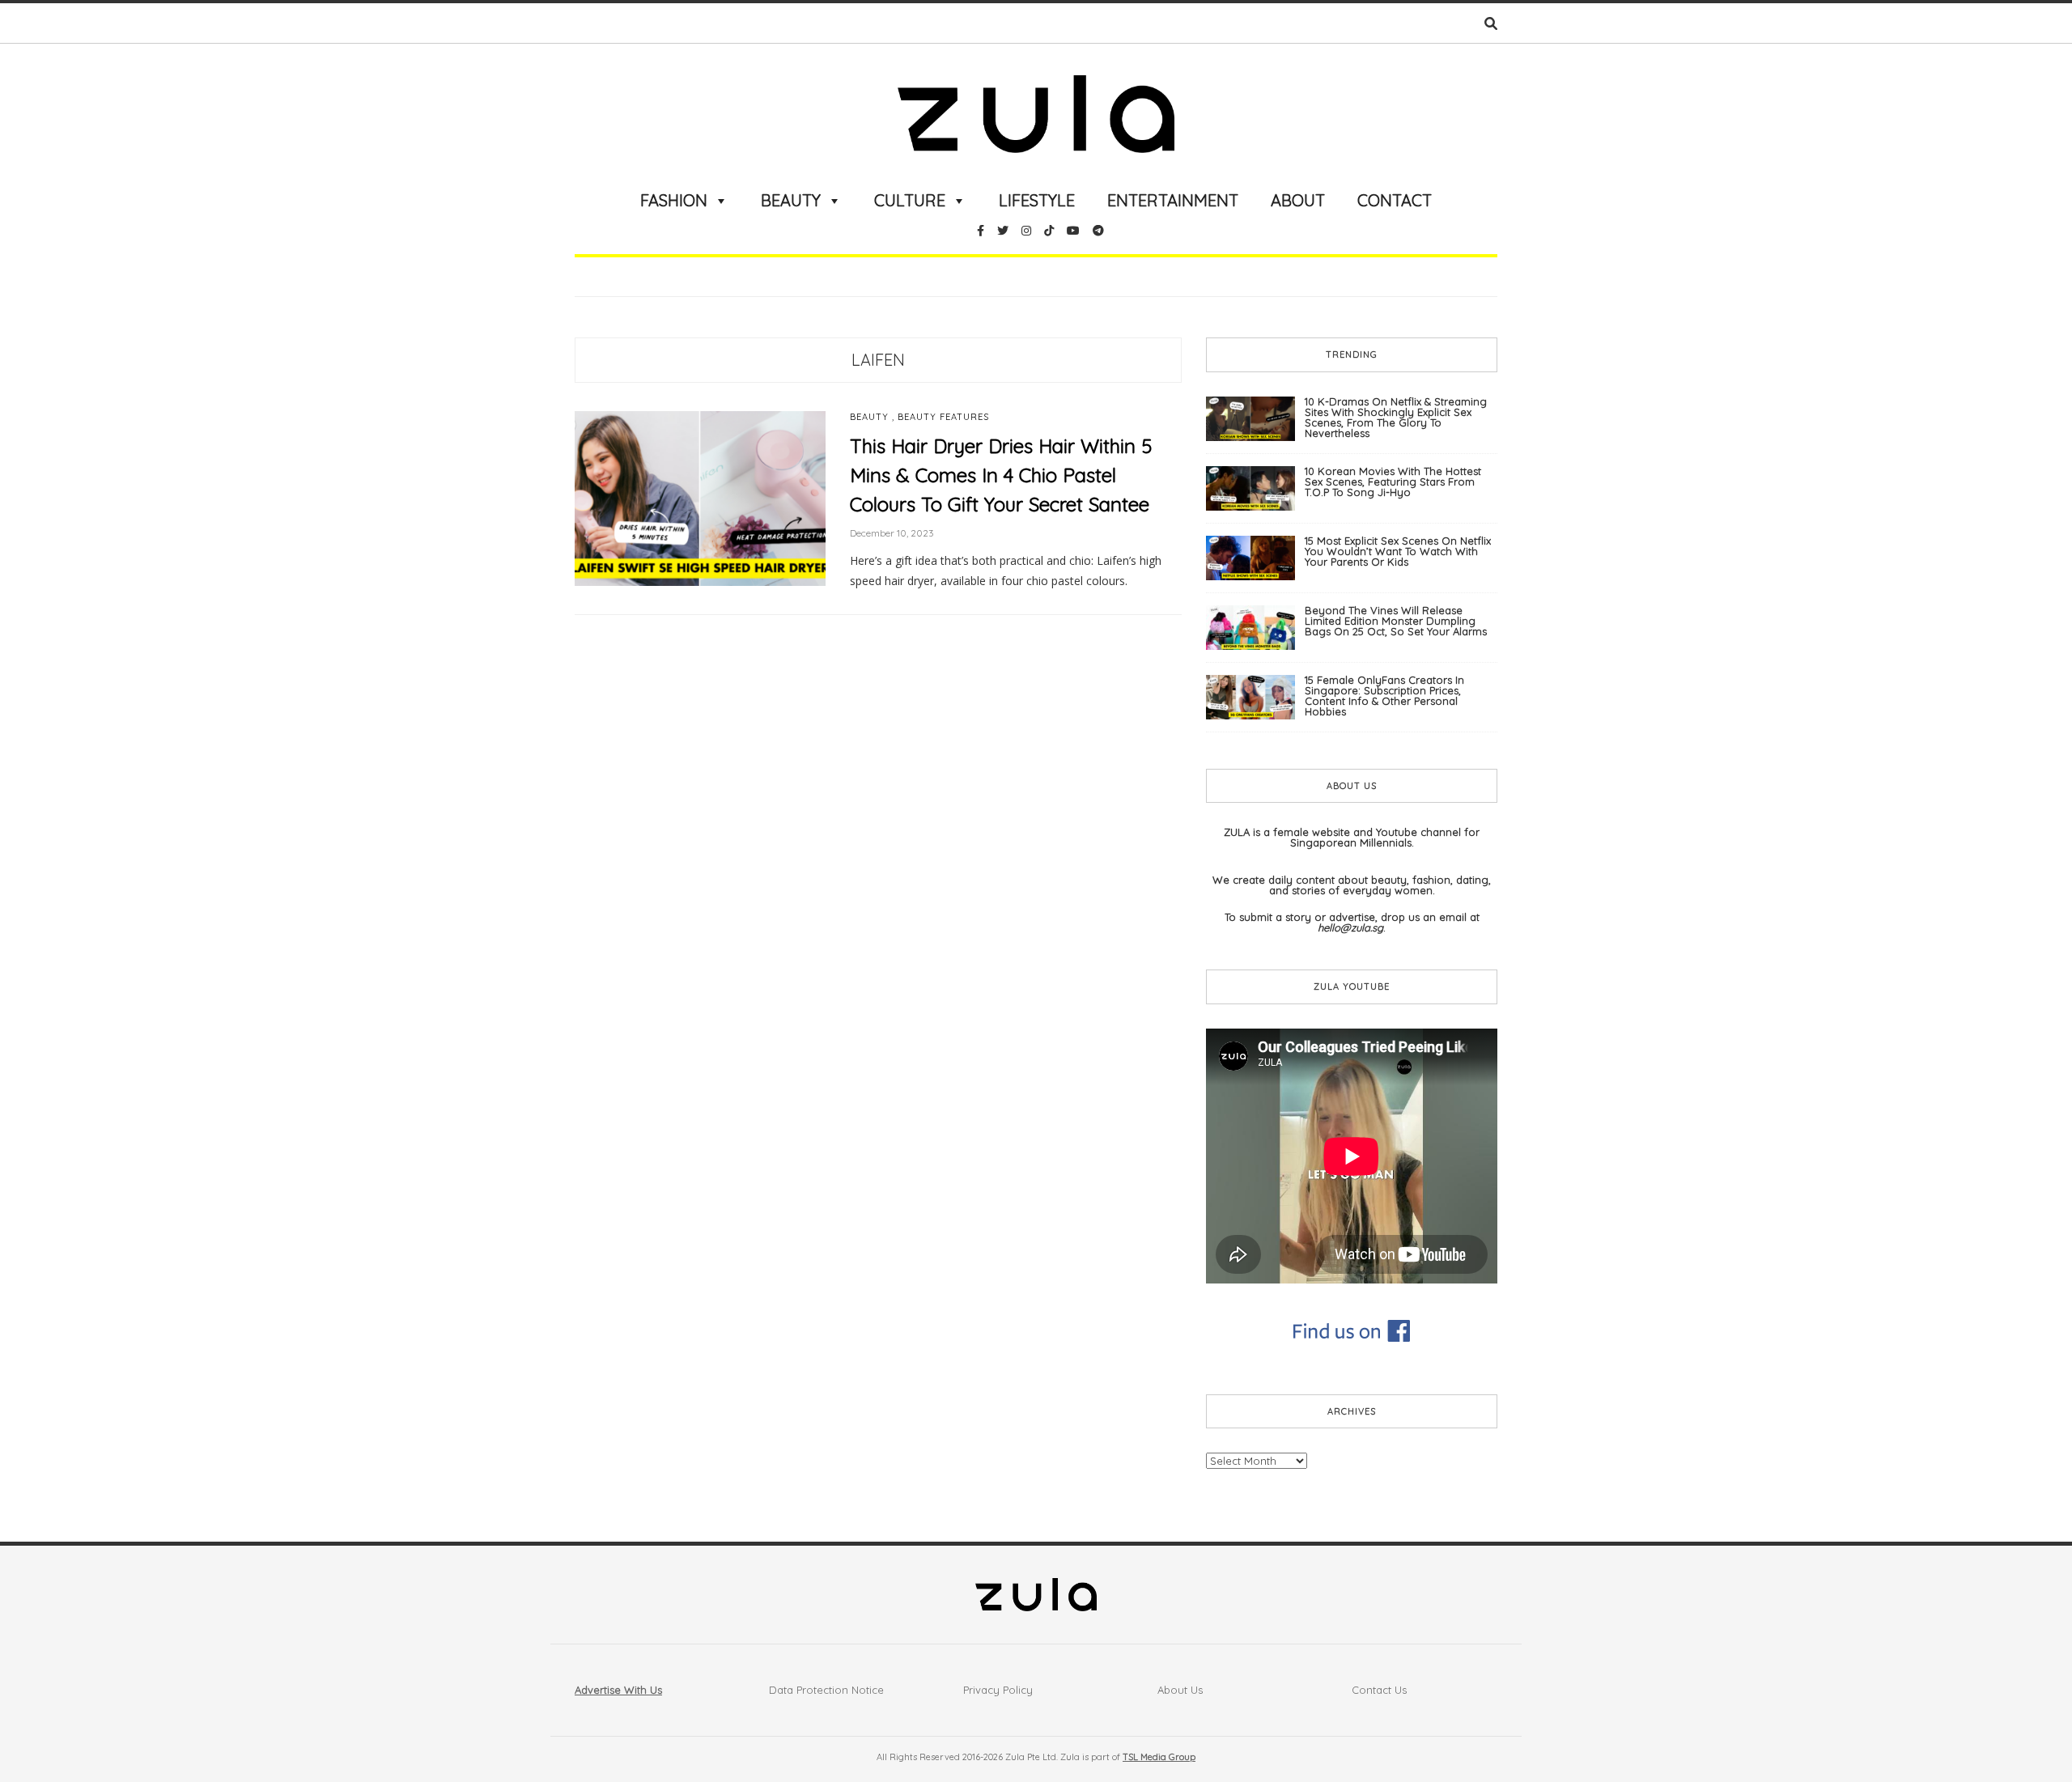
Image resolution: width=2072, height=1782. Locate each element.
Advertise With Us (618, 1690)
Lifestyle (1037, 200)
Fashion (674, 200)
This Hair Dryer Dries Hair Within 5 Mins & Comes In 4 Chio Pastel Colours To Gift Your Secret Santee (1001, 475)
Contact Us (1379, 1690)
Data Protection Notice (826, 1690)
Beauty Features (943, 417)
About (1298, 200)
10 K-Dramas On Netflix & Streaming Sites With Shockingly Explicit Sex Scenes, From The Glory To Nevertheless (1396, 417)
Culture (910, 200)
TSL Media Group (1159, 1757)
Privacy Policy (998, 1690)
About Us (1180, 1690)
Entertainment (1173, 200)
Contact (1395, 200)
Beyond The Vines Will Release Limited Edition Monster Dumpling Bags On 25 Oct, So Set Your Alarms (1396, 621)
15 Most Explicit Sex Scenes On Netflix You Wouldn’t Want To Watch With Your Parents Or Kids (1398, 551)
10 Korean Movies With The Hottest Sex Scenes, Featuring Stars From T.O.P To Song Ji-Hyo (1393, 482)
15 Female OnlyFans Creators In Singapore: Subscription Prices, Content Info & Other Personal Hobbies (1384, 696)
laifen (878, 360)
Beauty (791, 200)
